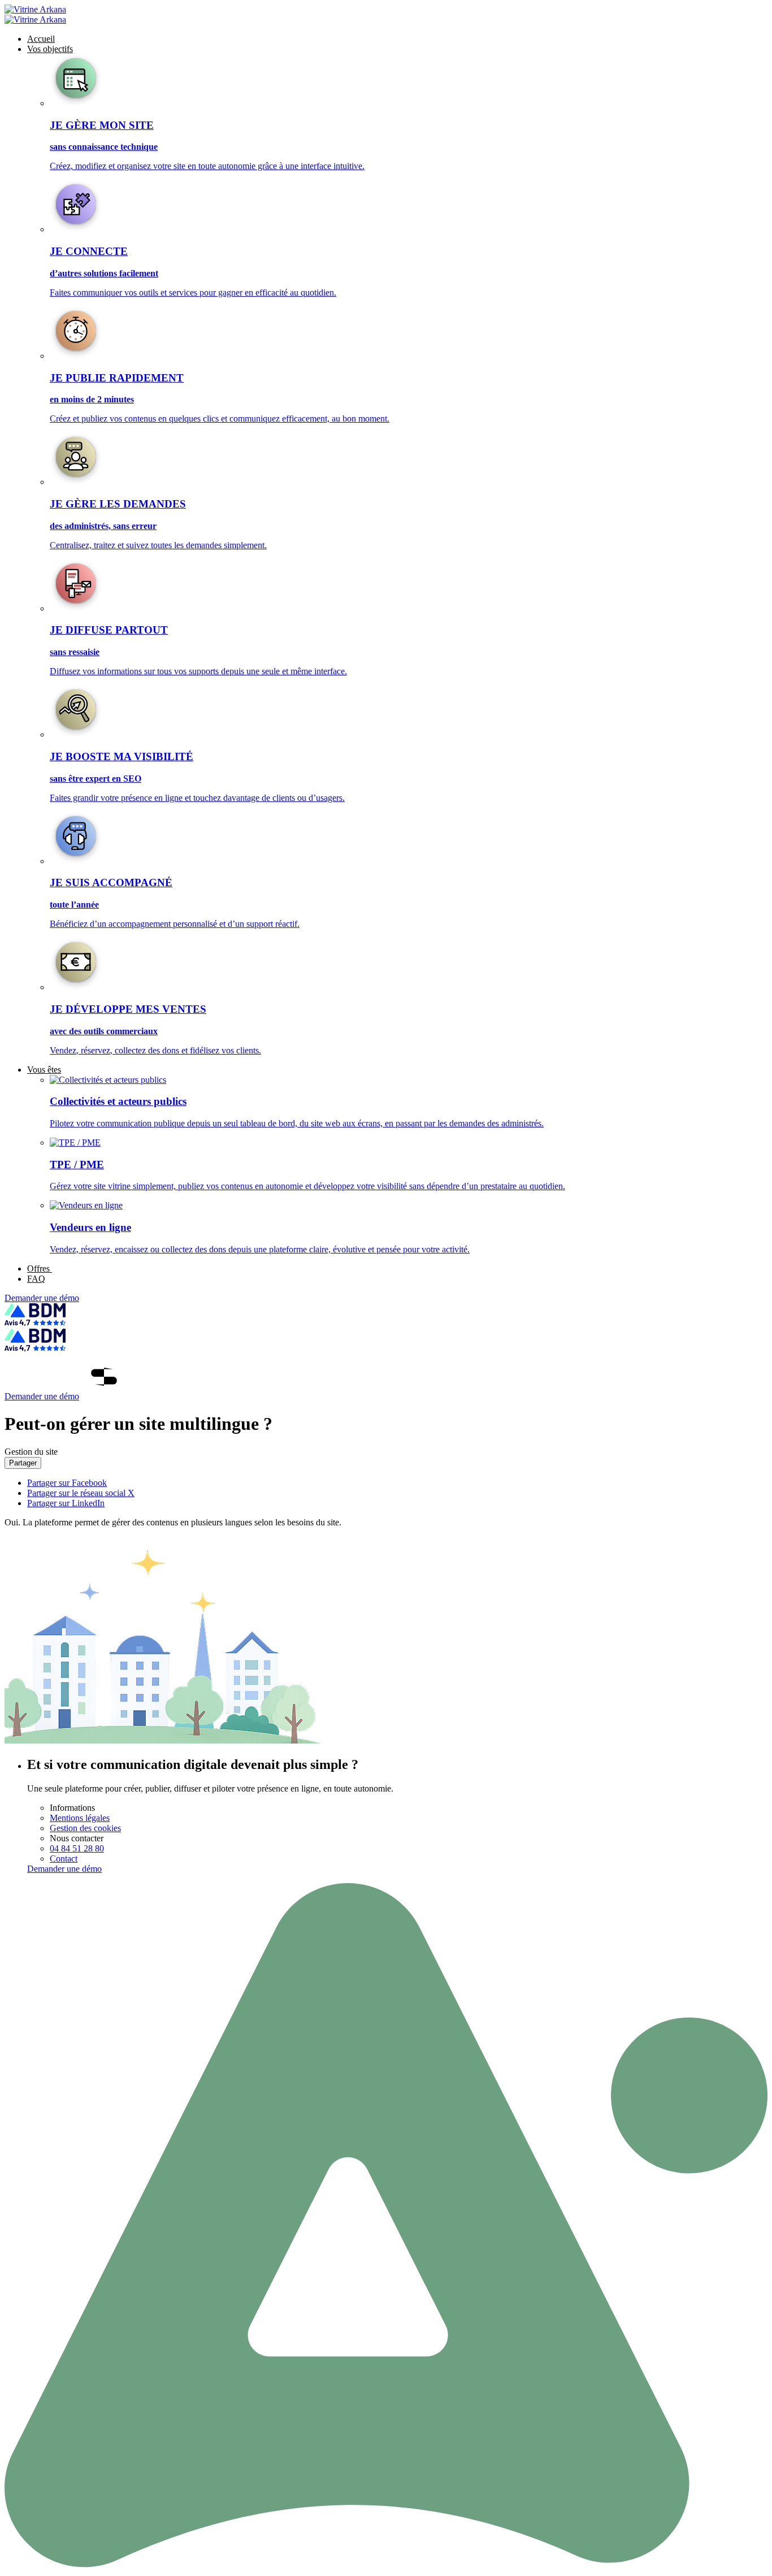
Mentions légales (80, 1818)
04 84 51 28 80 (77, 1848)
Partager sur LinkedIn (66, 1503)
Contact (64, 1859)
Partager (23, 1463)
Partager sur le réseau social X (81, 1493)
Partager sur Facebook (67, 1483)
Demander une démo (42, 1298)
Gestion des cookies (85, 1828)
